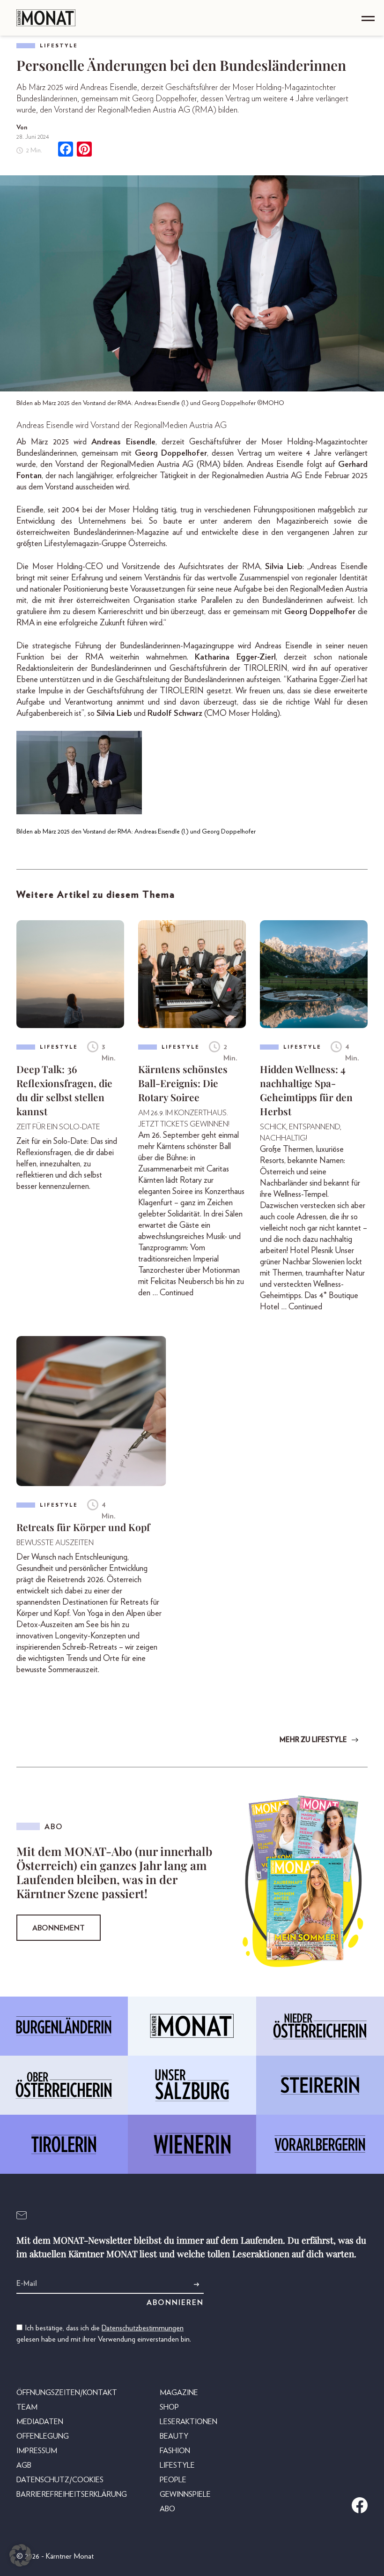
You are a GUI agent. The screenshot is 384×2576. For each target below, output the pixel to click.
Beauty (174, 2436)
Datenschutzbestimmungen (143, 2328)
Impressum (37, 2451)
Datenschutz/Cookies (60, 2480)
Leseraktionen (188, 2422)
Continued (177, 1293)
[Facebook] (66, 150)
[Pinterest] (84, 150)
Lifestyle (59, 46)
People (173, 2480)
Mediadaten (40, 2422)
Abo (167, 2509)
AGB (24, 2465)
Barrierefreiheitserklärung (72, 2494)
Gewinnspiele (185, 2494)
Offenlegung (43, 2436)
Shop (169, 2407)
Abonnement (59, 1928)
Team (27, 2407)
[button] (21, 2555)
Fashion (175, 2451)
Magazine (179, 2393)
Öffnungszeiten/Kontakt (67, 2393)
